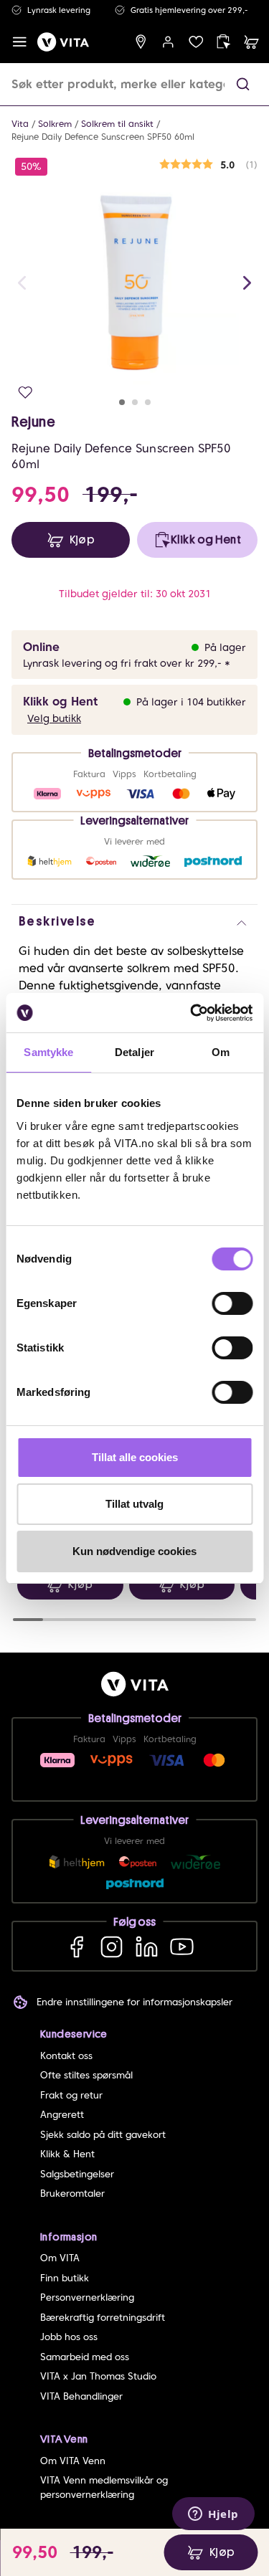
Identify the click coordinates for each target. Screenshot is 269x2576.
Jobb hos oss (69, 2337)
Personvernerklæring (87, 2297)
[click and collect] (223, 42)
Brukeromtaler (72, 2194)
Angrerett (62, 2115)
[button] (243, 84)
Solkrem (55, 124)
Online (41, 647)
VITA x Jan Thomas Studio (98, 2376)
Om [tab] (221, 1052)
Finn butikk (65, 2278)
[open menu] (20, 42)
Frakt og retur (71, 2095)
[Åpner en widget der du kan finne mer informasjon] (213, 2515)
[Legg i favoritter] (25, 393)
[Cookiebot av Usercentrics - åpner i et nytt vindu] (192, 1013)
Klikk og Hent (60, 702)
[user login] (168, 42)
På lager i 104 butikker (191, 702)
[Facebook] (76, 1946)
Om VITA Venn (73, 2461)
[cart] (251, 42)
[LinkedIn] (147, 1946)
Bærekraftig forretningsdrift (103, 2318)
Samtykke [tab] (48, 1052)
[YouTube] (182, 1946)
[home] (63, 42)
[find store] (141, 42)
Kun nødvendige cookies (134, 1551)
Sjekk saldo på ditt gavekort (103, 2135)
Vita (20, 124)
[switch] (232, 1303)
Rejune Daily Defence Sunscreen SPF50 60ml (103, 137)
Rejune (34, 422)
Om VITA (60, 2258)
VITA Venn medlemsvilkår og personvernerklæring (104, 2487)
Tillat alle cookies (135, 1457)
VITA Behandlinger (81, 2396)
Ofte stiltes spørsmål (86, 2075)
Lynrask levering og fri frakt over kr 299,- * (127, 663)
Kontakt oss (66, 2056)
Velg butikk (54, 718)
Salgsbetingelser (77, 2174)
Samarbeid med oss (85, 2357)
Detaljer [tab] (134, 1052)
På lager (225, 647)
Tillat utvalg (134, 1504)
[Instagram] (112, 1946)
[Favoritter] (196, 42)
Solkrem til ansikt (117, 124)
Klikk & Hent (67, 2154)
